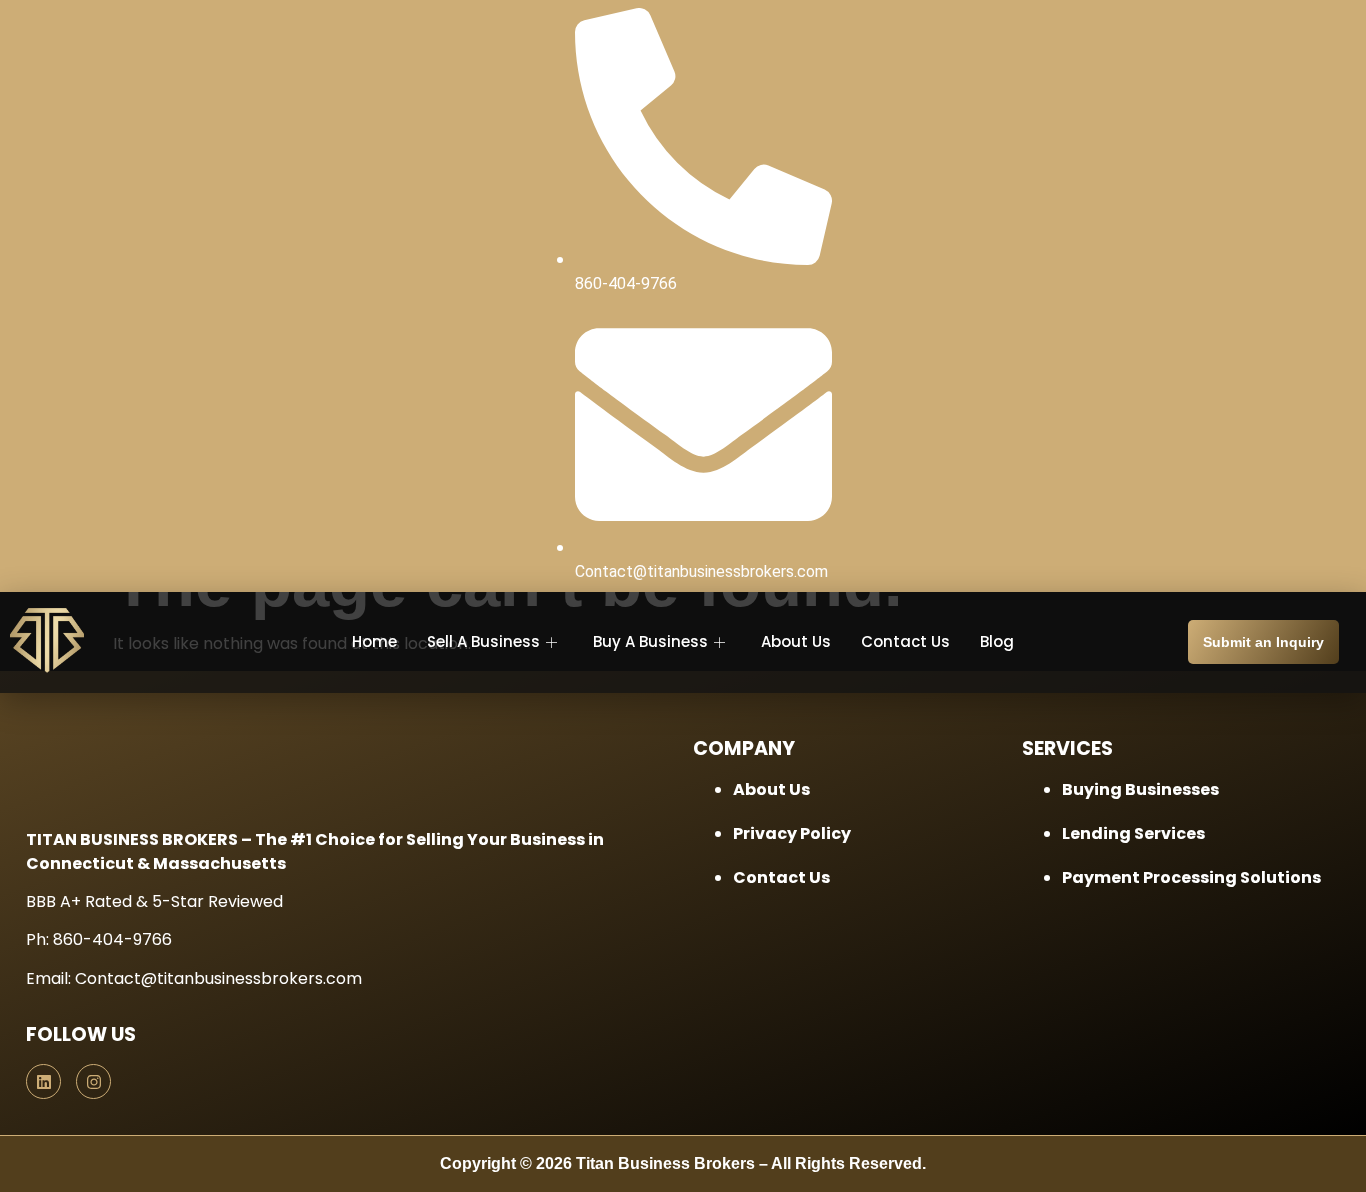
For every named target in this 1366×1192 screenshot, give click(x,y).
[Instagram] (93, 1081)
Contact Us (905, 641)
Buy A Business (650, 641)
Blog (997, 641)
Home (374, 641)
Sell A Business (483, 641)
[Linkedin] (43, 1081)
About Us (796, 641)
